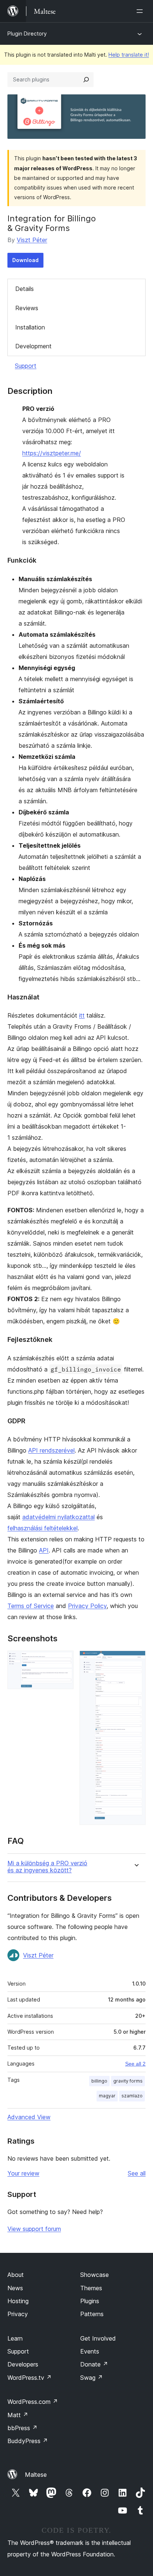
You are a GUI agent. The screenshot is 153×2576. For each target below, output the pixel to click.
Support (26, 366)
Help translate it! (129, 55)
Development (33, 346)
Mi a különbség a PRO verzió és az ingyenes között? (47, 1867)
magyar (107, 2096)
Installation (30, 327)
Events (90, 2351)
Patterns (92, 2314)
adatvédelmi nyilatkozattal (58, 1517)
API (44, 1550)
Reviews (27, 308)
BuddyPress (28, 2441)
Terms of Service (31, 1606)
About (16, 2275)
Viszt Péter (32, 240)
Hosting (18, 2301)
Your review (23, 2173)
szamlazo (132, 2096)
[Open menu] (141, 11)
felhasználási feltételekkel (43, 1528)
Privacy (18, 2314)
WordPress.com (33, 2402)
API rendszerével (51, 1450)
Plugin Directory (27, 34)
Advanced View (29, 2117)
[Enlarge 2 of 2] (136, 1661)
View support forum (34, 2229)
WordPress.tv (30, 2378)
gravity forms (128, 2081)
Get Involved (98, 2338)
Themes (91, 2288)
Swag (92, 2378)
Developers (23, 2364)
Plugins (90, 2301)
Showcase (95, 2275)
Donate (94, 2364)
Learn (15, 2338)
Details (25, 289)
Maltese (36, 2475)
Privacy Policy (87, 1606)
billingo (99, 2081)
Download (25, 260)
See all (137, 2173)
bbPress (22, 2428)
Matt (18, 2415)
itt (82, 1015)
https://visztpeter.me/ (52, 453)
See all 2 (135, 2064)
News (15, 2288)
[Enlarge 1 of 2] (64, 1661)
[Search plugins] (86, 80)
